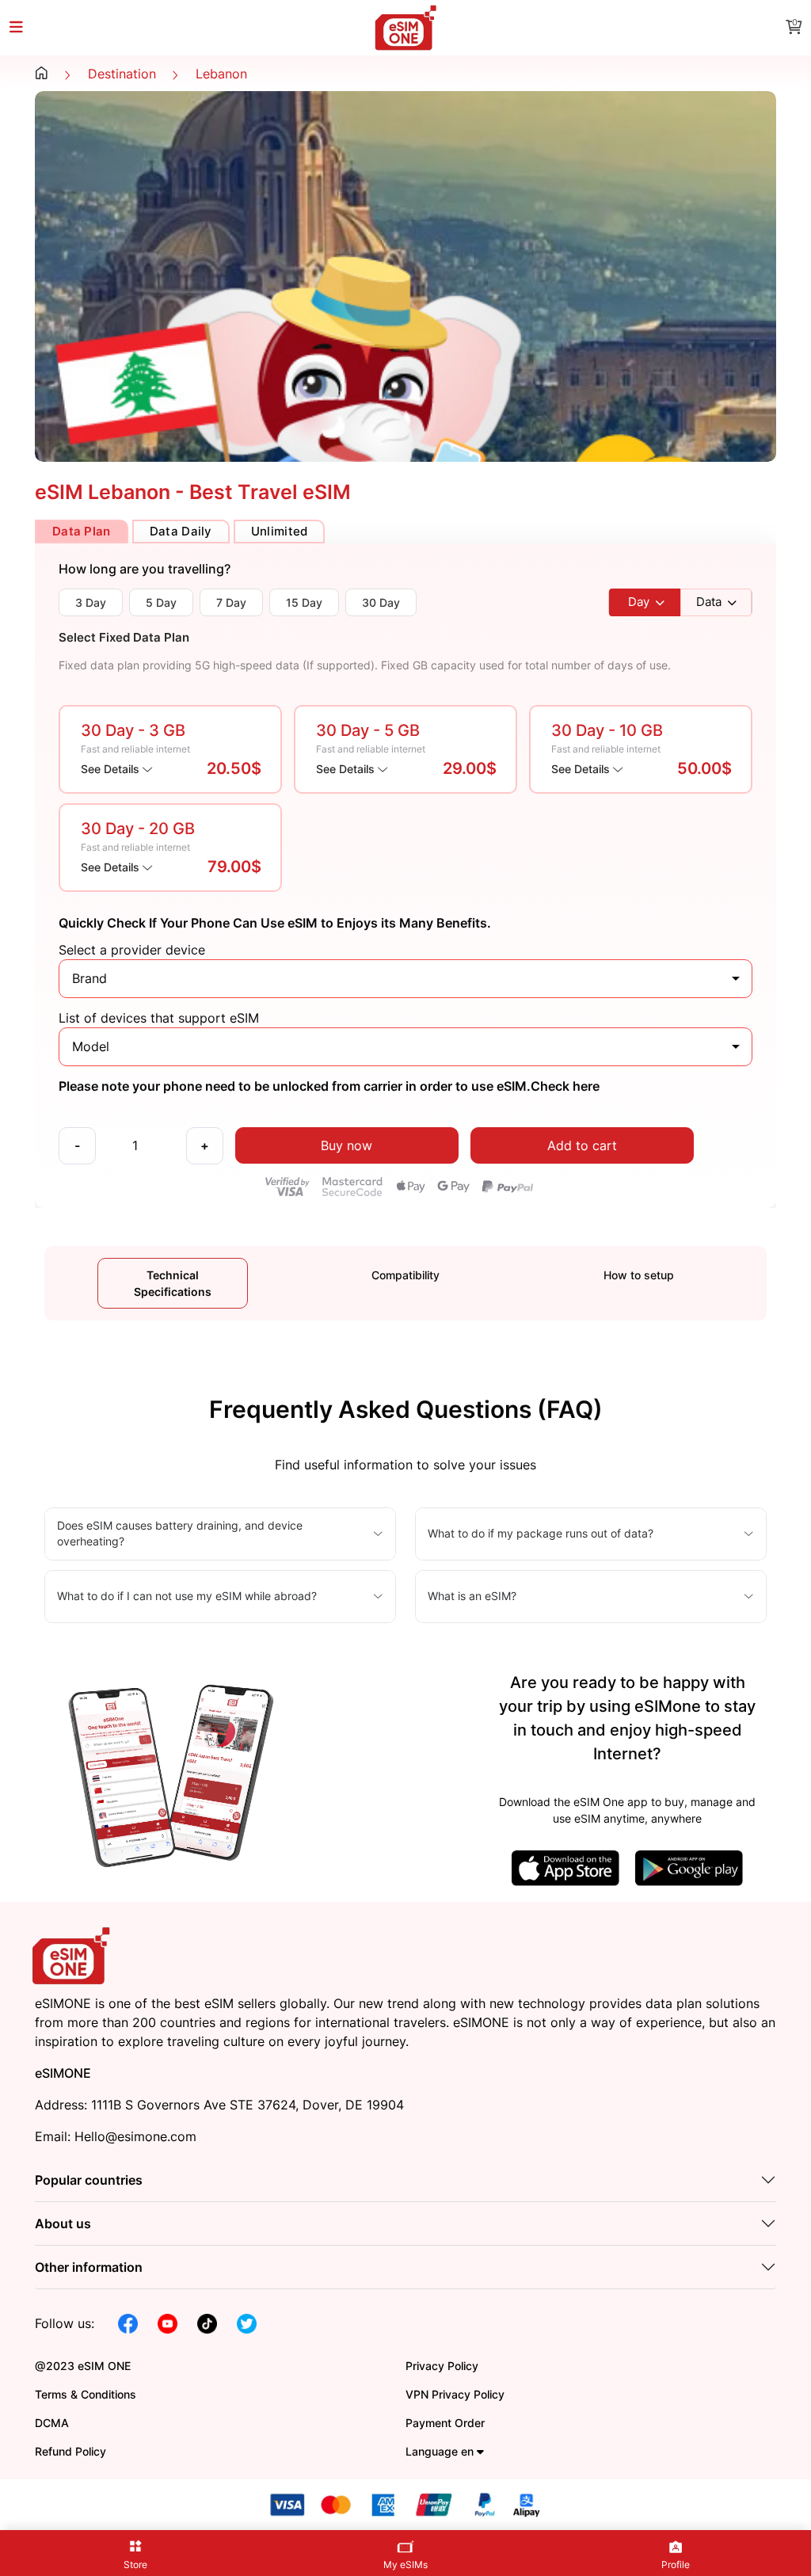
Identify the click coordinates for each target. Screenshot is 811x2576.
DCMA (52, 2423)
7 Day (231, 602)
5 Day (161, 602)
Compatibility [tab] (405, 1275)
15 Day (304, 602)
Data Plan (82, 531)
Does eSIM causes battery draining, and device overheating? (180, 1533)
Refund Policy (70, 2451)
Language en (441, 2451)
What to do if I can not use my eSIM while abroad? (187, 1596)
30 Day (381, 602)
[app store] (565, 1866)
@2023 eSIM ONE (83, 2366)
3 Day (91, 602)
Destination (122, 74)
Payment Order (445, 2423)
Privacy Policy (442, 2366)
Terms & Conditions (86, 2394)
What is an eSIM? (472, 1596)
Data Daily (181, 531)
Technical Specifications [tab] (173, 1283)
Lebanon (221, 74)
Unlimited (280, 531)
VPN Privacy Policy (455, 2394)
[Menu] (25, 28)
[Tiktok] (207, 2323)
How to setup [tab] (639, 1275)
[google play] (689, 1866)
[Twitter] (247, 2323)
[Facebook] (128, 2323)
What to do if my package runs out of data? (541, 1533)
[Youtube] (168, 2323)
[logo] (73, 1954)
